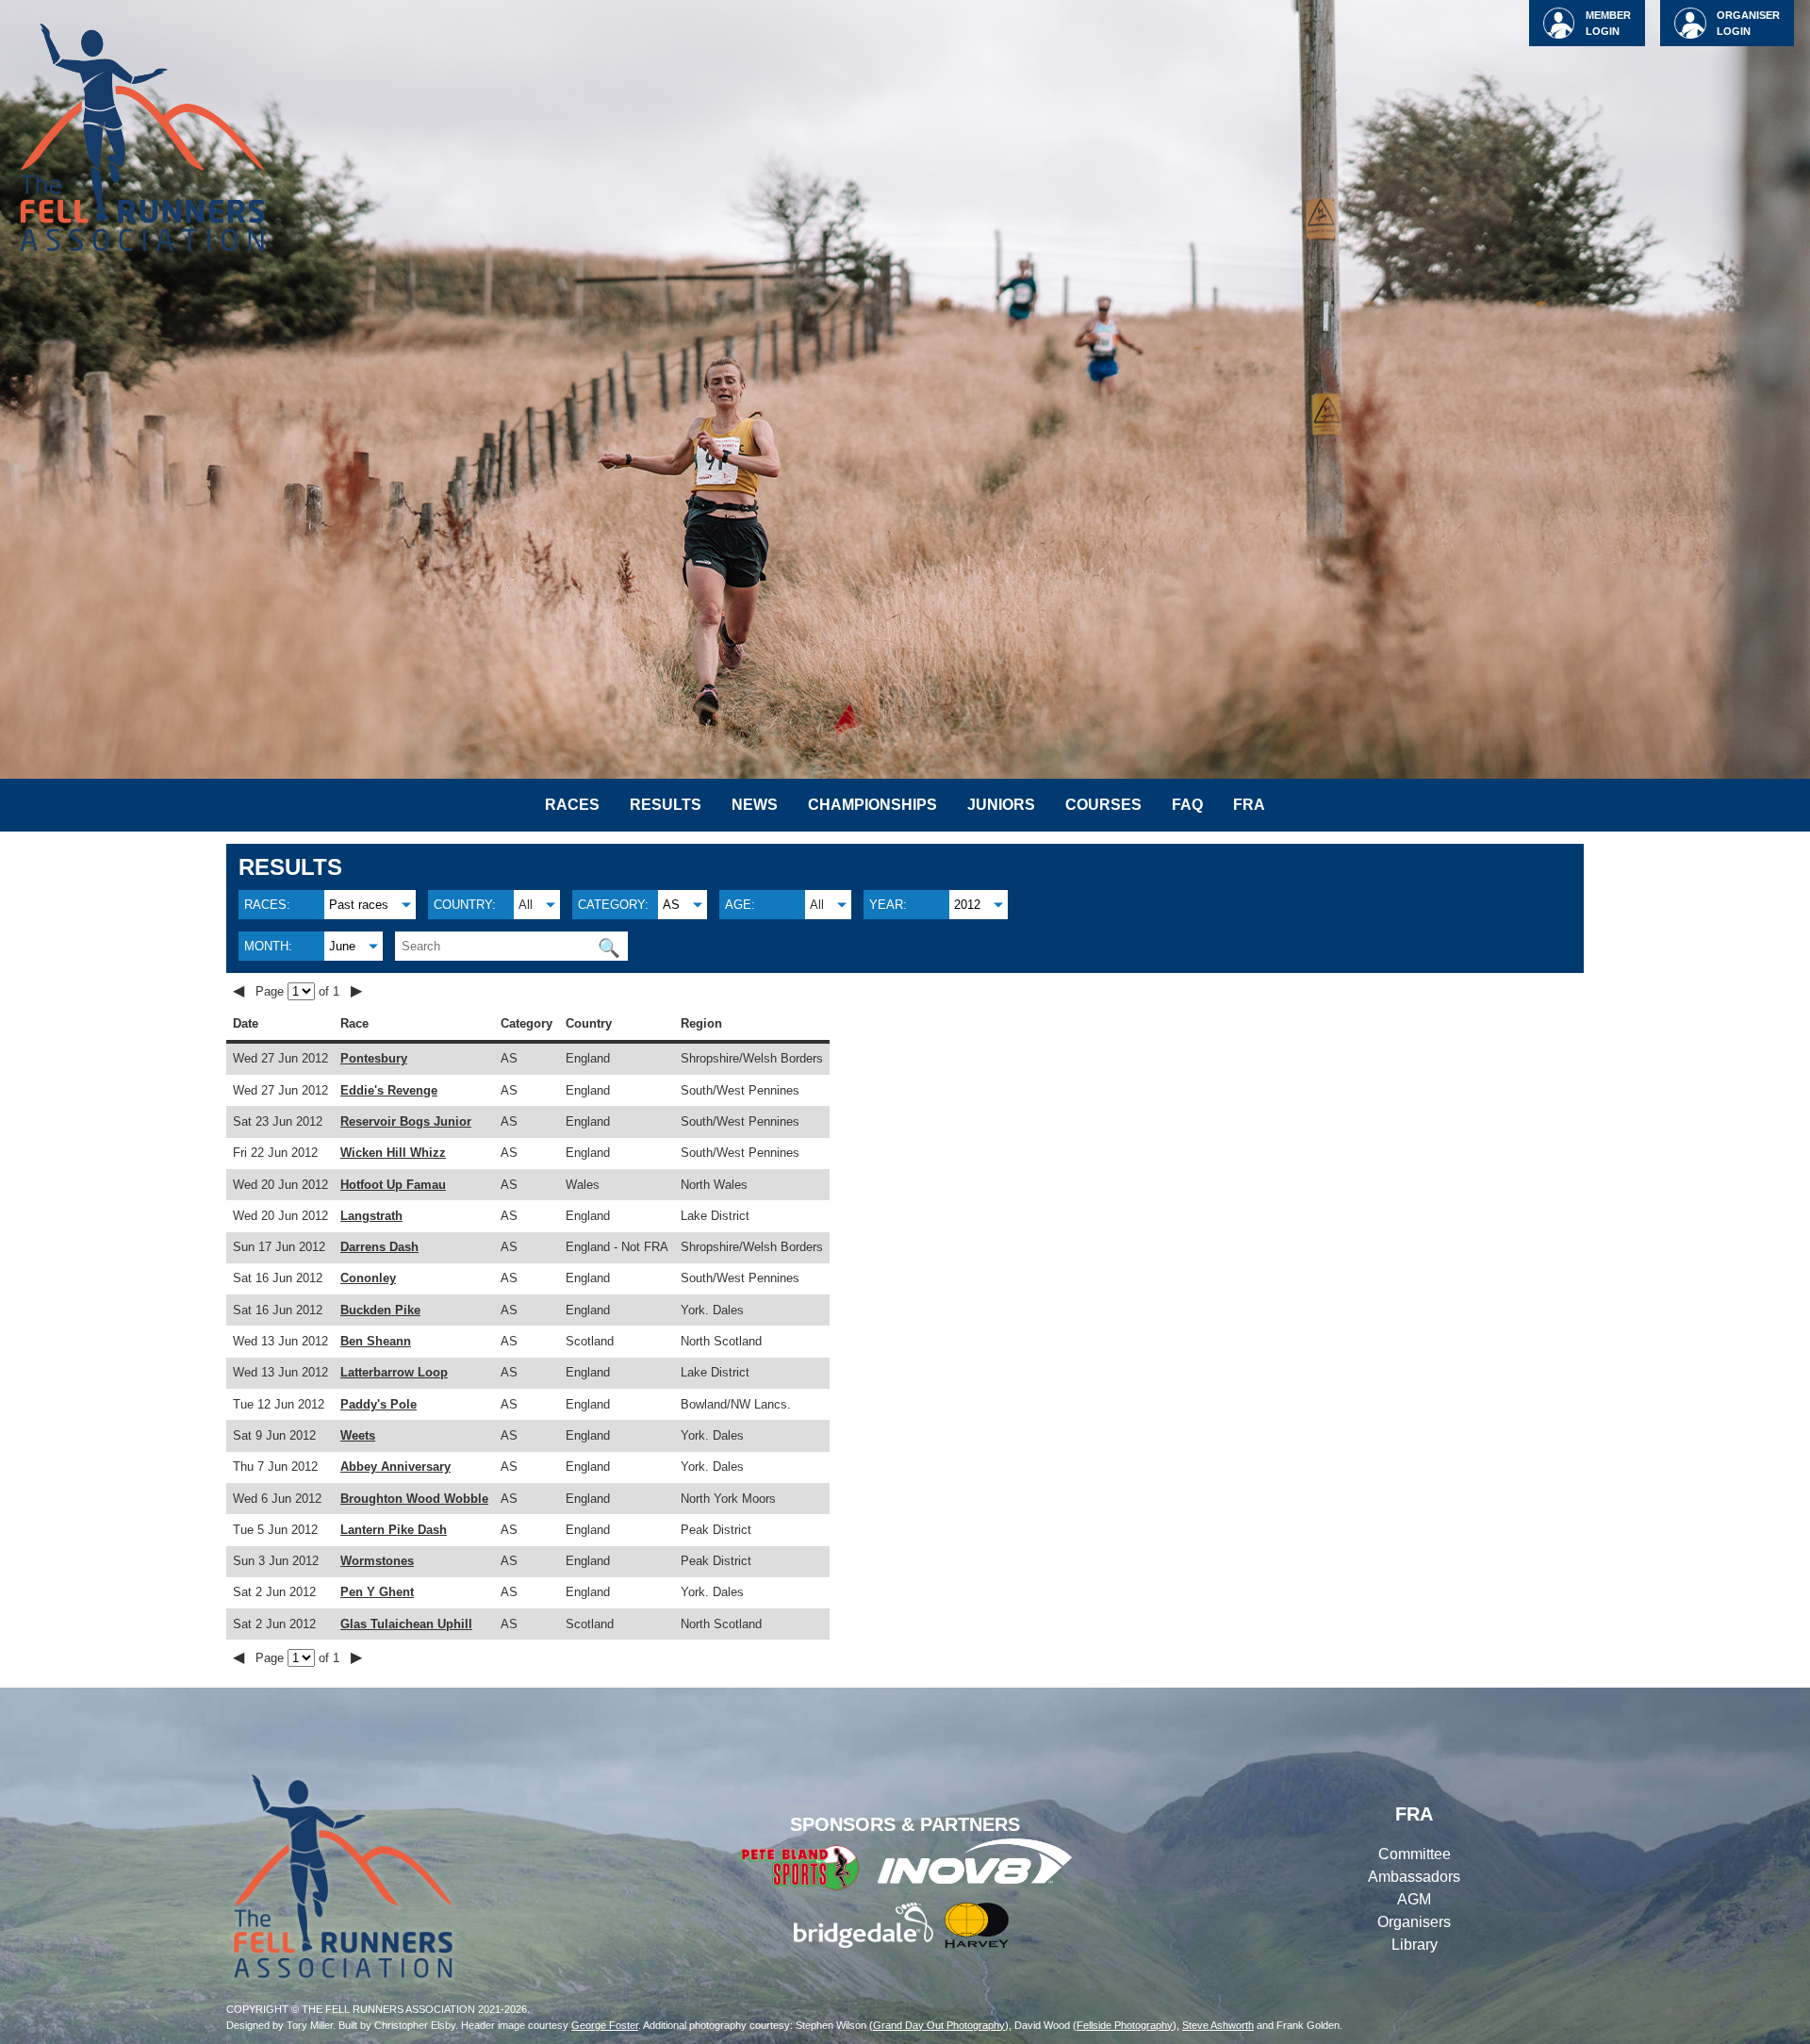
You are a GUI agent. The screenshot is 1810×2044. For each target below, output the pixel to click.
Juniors (1001, 805)
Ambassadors (1414, 1877)
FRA (1249, 805)
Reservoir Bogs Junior (406, 1121)
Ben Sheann (376, 1341)
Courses (1103, 805)
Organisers (1414, 1922)
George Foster (605, 2025)
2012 (967, 905)
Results (666, 805)
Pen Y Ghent (377, 1592)
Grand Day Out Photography (939, 2025)
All (526, 905)
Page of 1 (299, 991)
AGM (1414, 1899)
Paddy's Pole (378, 1404)
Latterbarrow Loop (394, 1372)
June (342, 946)
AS (671, 905)
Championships (872, 805)
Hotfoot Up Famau (393, 1185)
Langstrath (371, 1216)
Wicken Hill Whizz (393, 1153)
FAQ (1187, 805)
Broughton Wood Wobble (414, 1499)
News (755, 805)
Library (1415, 1945)
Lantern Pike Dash (394, 1530)
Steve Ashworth (1218, 2025)
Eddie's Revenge (389, 1090)
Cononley (368, 1278)
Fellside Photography (1125, 2025)
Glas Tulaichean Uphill (406, 1624)
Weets (358, 1435)
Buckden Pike (380, 1310)
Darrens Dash (379, 1247)
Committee (1415, 1854)
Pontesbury (374, 1058)
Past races (359, 905)
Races (572, 805)
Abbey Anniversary (395, 1467)
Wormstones (377, 1561)
